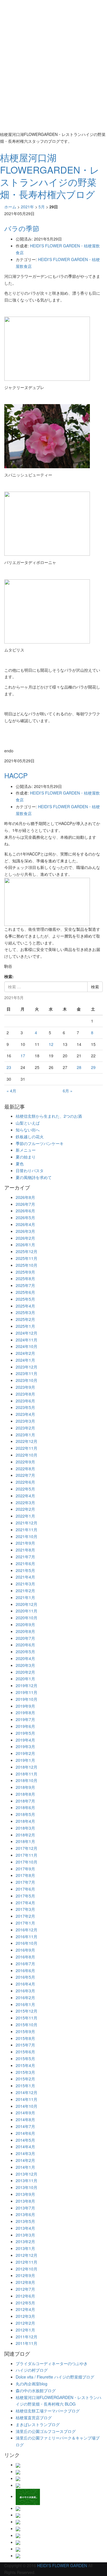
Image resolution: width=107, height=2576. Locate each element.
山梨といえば (28, 1123)
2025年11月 (27, 1258)
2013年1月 (25, 2248)
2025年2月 (25, 1319)
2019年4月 (25, 1740)
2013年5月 (25, 2221)
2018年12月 (27, 1767)
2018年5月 (25, 1814)
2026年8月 (25, 1197)
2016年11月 (27, 1936)
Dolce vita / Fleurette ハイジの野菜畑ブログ (55, 2377)
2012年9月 (25, 2275)
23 (9, 1067)
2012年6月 (25, 2296)
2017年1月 (25, 1923)
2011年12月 (27, 2337)
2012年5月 (25, 2303)
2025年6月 (25, 1292)
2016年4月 (25, 1984)
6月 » (68, 1091)
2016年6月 (25, 1970)
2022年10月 (27, 1455)
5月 (42, 207)
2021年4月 (25, 1577)
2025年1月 (25, 1326)
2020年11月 (27, 1611)
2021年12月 (27, 1523)
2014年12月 (27, 2092)
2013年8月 (25, 2201)
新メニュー (26, 1150)
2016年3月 (25, 1991)
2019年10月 (27, 1699)
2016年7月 (25, 1964)
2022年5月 (25, 1489)
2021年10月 (27, 1536)
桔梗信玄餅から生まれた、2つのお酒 (49, 1116)
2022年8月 (25, 1469)
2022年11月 (27, 1448)
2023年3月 (25, 1421)
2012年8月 (25, 2282)
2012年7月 (25, 2289)
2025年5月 (25, 1299)
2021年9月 (25, 1543)
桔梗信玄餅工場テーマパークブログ (48, 2411)
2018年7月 (25, 1801)
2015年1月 (25, 2086)
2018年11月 (27, 1774)
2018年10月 (27, 1780)
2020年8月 (25, 1631)
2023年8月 (25, 1394)
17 (23, 1056)
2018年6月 (25, 1807)
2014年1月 (25, 2167)
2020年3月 (25, 1665)
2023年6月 (25, 1401)
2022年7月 (25, 1475)
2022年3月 (25, 1502)
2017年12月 (27, 1848)
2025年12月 (27, 1251)
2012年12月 (27, 2255)
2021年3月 (25, 1584)
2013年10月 (27, 2187)
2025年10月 (27, 1265)
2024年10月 (27, 1346)
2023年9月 (25, 1387)
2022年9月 (25, 1462)
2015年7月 (25, 2045)
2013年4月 (25, 2228)
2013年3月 (25, 2235)
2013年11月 (27, 2180)
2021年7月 (25, 1557)
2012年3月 (25, 2316)
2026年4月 (25, 1224)
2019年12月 (27, 1685)
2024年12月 (27, 1333)
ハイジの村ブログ (32, 2370)
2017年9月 (25, 1869)
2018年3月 (25, 1828)
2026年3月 (25, 1231)
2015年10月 (27, 2025)
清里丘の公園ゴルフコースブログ (46, 2431)
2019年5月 (25, 1733)
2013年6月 (25, 2214)
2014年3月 (25, 2153)
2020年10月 (27, 1618)
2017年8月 (25, 1875)
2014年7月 (25, 2126)
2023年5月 (25, 1407)
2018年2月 (25, 1835)
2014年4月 (25, 2147)
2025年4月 (25, 1306)
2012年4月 (25, 2309)
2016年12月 (27, 1930)
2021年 (27, 207)
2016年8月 (25, 1957)
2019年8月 (25, 1712)
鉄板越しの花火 (30, 1137)
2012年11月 (27, 2262)
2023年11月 (27, 1373)
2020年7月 (25, 1638)
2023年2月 (25, 1428)
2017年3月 (25, 1909)
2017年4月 (25, 1903)
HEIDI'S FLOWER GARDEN (62, 2565)
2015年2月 (25, 2079)
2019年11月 (27, 1692)
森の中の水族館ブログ (36, 2390)
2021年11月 (27, 1530)
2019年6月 (25, 1726)
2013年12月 (27, 2174)
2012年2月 (25, 2323)
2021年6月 (25, 1563)
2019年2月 (25, 1753)
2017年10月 (27, 1862)
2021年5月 (25, 1570)
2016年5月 (25, 1977)
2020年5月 (25, 1652)
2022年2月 (25, 1509)
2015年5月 (25, 2058)
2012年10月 (27, 2269)
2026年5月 (25, 1217)
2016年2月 (25, 1997)
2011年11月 (27, 2343)
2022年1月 (25, 1516)
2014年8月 (25, 2119)
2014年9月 (25, 2113)
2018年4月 (25, 1821)
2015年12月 (27, 2011)
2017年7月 (25, 1882)
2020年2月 (25, 1672)
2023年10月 (27, 1380)
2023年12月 (27, 1367)
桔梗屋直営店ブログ (34, 2418)
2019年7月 (25, 1719)
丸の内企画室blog (32, 2384)
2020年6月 (25, 1645)
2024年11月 (27, 1340)
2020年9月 (25, 1624)
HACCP (16, 775)
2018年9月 (25, 1787)
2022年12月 (27, 1441)
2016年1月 (25, 2004)
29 (93, 1067)
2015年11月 (27, 2018)
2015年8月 (25, 2038)
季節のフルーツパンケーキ (40, 1143)
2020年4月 (25, 1658)
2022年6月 (25, 1482)
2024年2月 (25, 1353)
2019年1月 (25, 1760)
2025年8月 (25, 1278)
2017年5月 (25, 1896)
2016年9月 (25, 1950)
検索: (9, 976)
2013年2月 (25, 2241)
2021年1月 (25, 1597)
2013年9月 (25, 2194)
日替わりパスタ (30, 1170)
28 (79, 1067)
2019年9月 (25, 1706)
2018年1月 (25, 1841)
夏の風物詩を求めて (34, 1177)
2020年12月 (27, 1604)
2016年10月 (27, 1943)
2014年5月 (25, 2140)
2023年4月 (25, 1414)
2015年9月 (25, 2031)
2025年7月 (25, 1285)
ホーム (10, 207)
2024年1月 (25, 1360)
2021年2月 (25, 1591)
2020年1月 (25, 1679)
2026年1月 (25, 1245)
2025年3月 (25, 1312)
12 (51, 1044)
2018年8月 (25, 1794)
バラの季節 (22, 228)
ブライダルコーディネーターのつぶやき (52, 2363)
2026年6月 (25, 1211)
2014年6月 (25, 2133)
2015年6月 (25, 2052)
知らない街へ (28, 1130)
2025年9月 (25, 1272)
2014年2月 (25, 2160)
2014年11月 (27, 2099)
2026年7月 (25, 1204)
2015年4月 (25, 2065)
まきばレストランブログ (38, 2424)
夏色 (20, 1164)
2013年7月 (25, 2208)
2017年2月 (25, 1916)
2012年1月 (25, 2330)
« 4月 (11, 1091)
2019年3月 (25, 1746)
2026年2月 (25, 1238)
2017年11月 (27, 1855)
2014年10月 (27, 2106)
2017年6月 (25, 1889)
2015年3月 (25, 2072)
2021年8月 (25, 1550)
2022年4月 (25, 1496)
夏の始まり (26, 1157)
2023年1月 (25, 1435)
